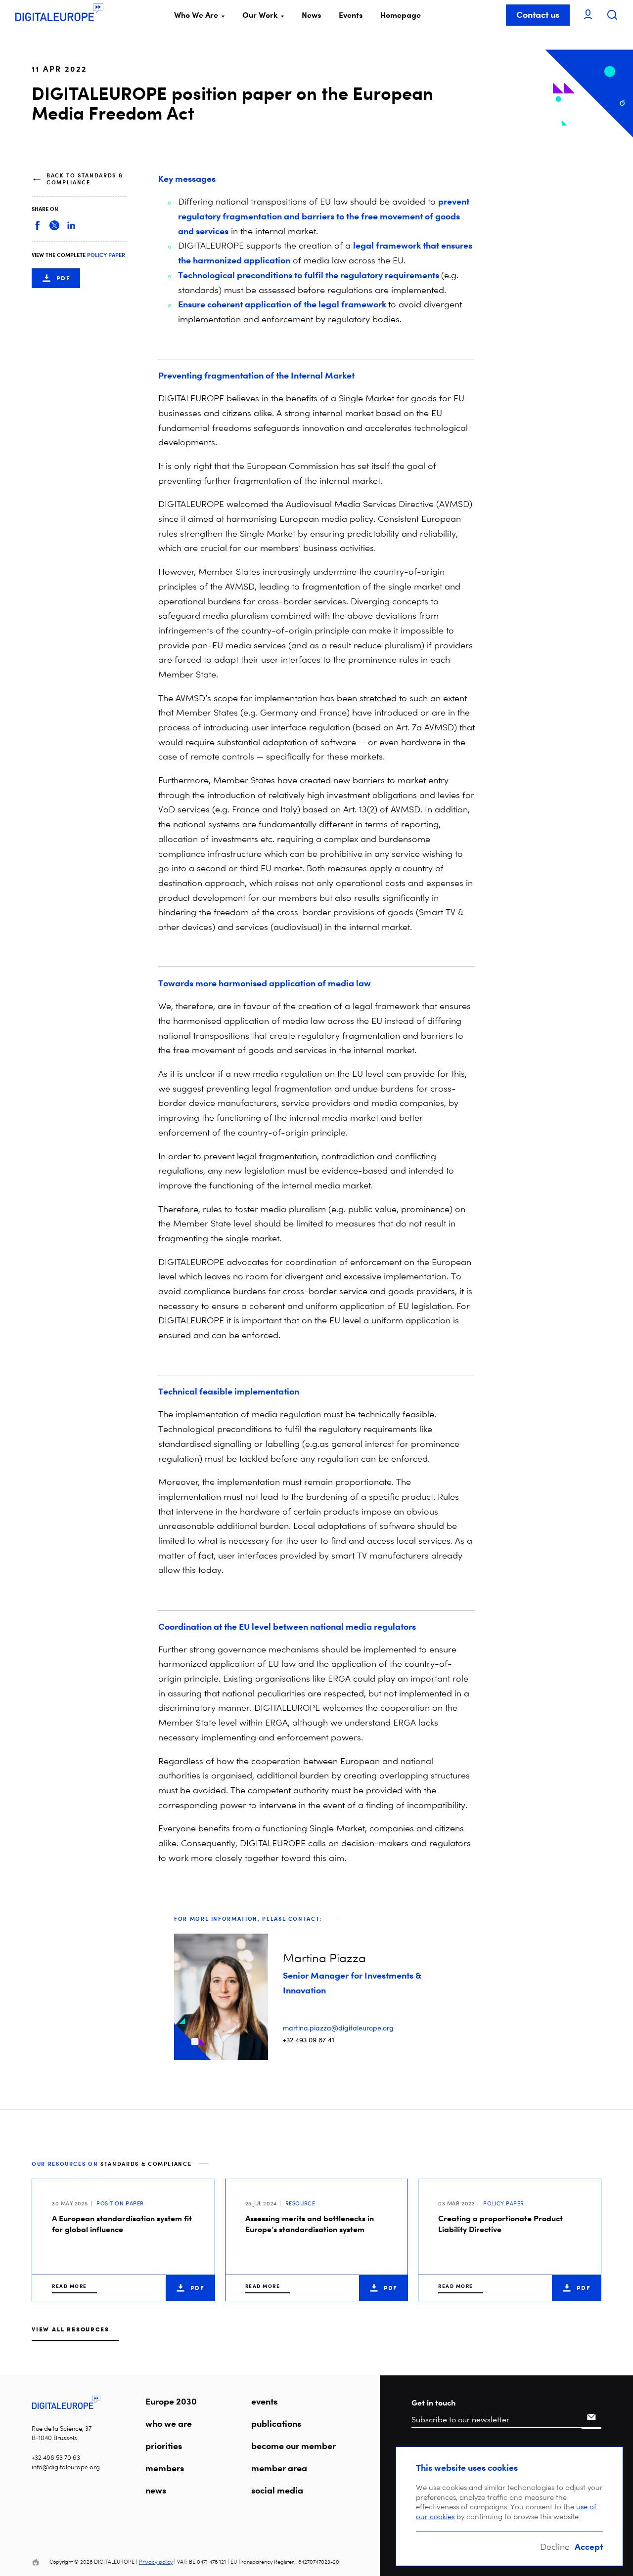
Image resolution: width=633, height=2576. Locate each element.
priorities (164, 2446)
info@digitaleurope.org (66, 2467)
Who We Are (196, 15)
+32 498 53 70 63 (56, 2458)
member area (279, 2468)
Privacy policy (156, 2562)
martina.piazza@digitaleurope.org (338, 2028)
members (165, 2468)
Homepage (401, 15)
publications (276, 2423)
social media (277, 2490)
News (311, 15)
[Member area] (588, 15)
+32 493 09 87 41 (309, 2040)
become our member (294, 2446)
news (156, 2490)
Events (351, 15)
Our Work (260, 15)
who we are (169, 2423)
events (264, 2401)
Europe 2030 (171, 2401)
